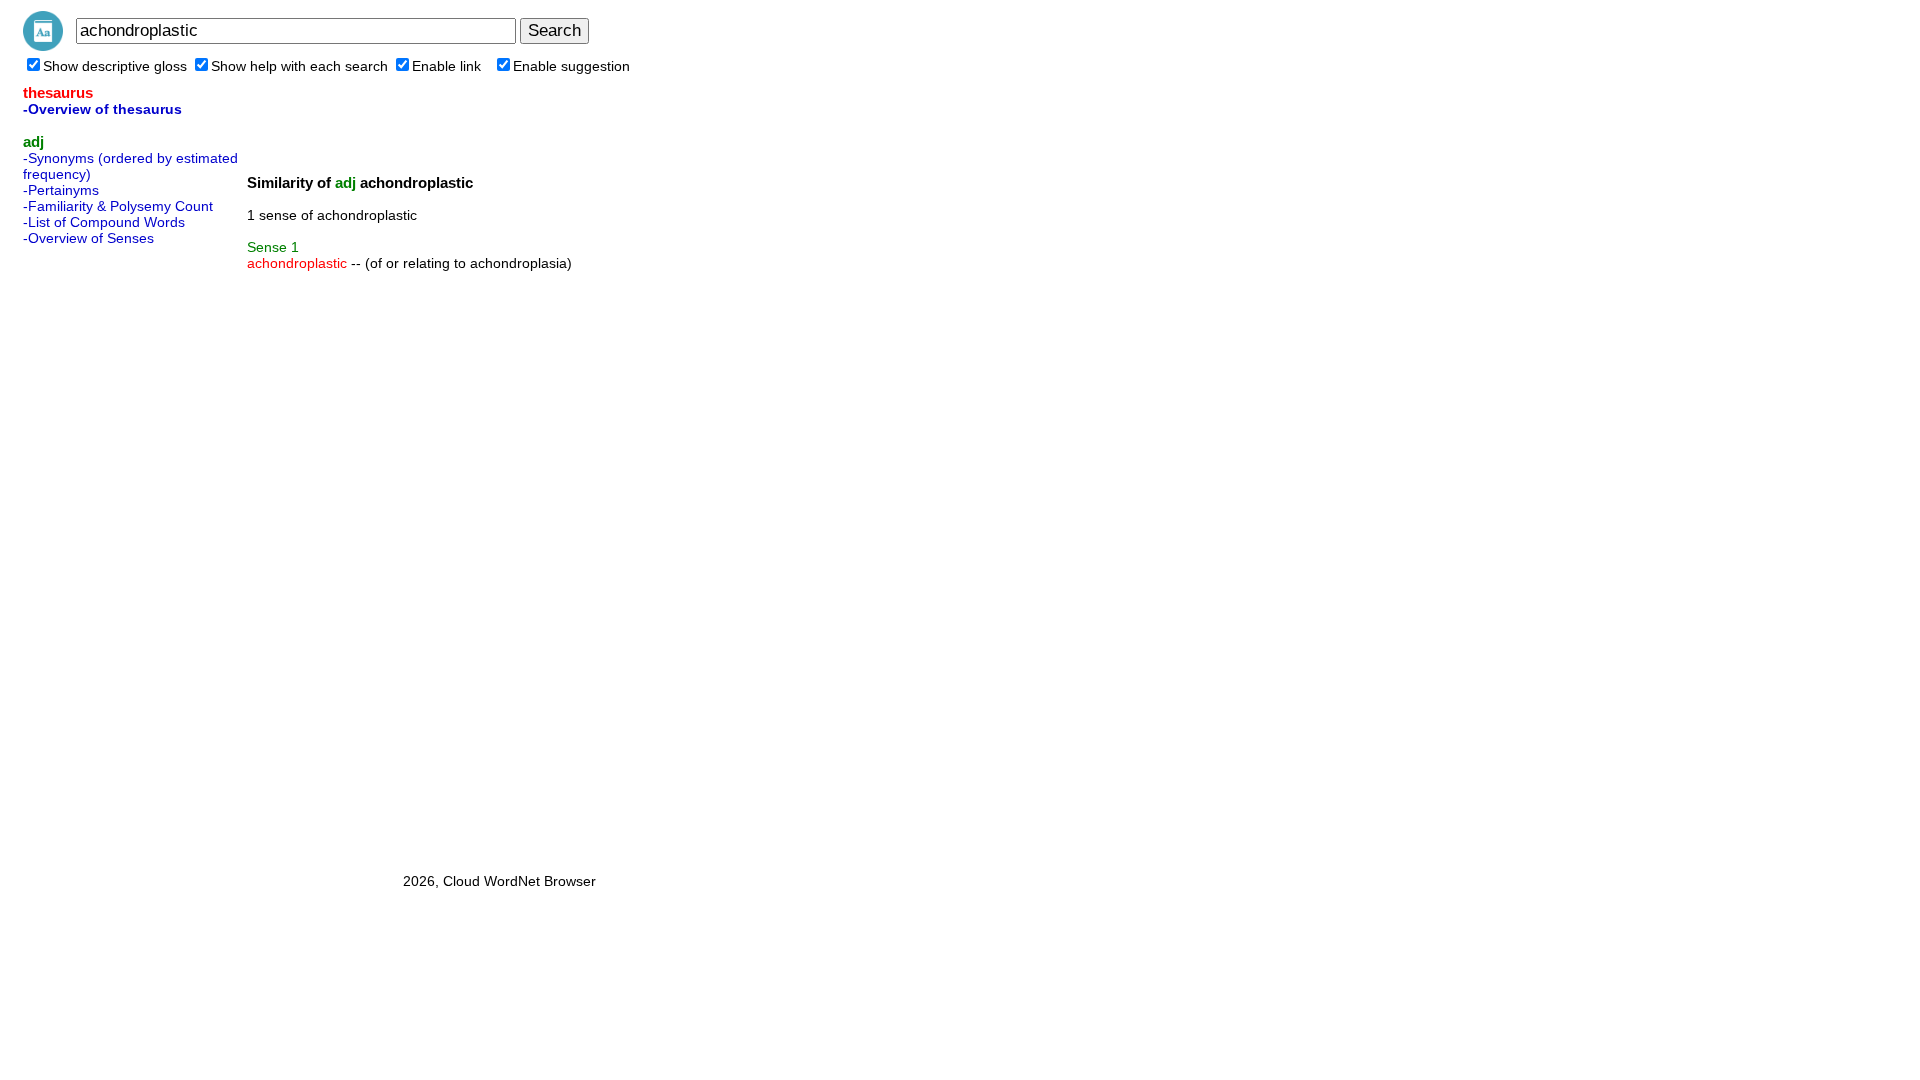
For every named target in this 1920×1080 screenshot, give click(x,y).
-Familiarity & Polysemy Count (118, 206)
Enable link (446, 66)
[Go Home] (43, 46)
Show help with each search (299, 66)
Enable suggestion (571, 66)
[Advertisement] (103, 553)
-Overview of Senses (88, 238)
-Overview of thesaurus (102, 109)
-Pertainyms (61, 190)
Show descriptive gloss (115, 66)
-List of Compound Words (104, 222)
